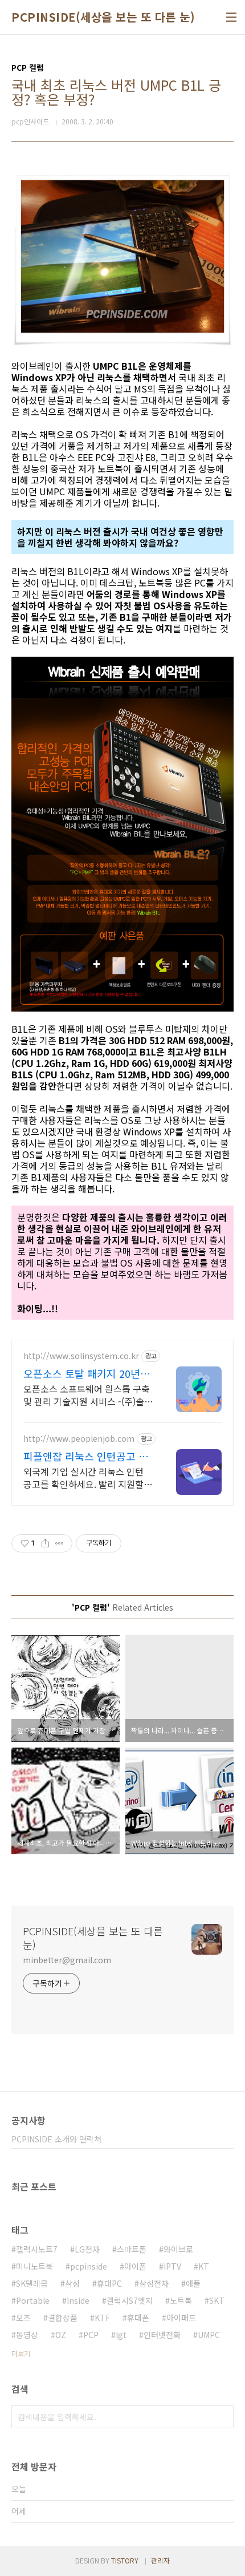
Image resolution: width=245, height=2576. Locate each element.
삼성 (72, 2283)
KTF (102, 2318)
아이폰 (135, 2266)
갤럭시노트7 (37, 2249)
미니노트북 (34, 2266)
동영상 (27, 2335)
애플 (193, 2283)
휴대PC (109, 2283)
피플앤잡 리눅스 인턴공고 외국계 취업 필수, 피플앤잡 (86, 1456)
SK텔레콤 (32, 2283)
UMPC (209, 2335)
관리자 (160, 2560)
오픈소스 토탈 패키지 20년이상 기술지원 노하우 (87, 1373)
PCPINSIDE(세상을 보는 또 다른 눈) (103, 17)
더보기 (21, 2353)
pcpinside (89, 2266)
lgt (121, 2335)
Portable (33, 2300)
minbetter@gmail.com (67, 1960)
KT (204, 2266)
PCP (91, 2335)
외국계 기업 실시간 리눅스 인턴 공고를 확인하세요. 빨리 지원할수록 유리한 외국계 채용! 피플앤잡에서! (88, 1477)
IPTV (172, 2266)
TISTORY (125, 2560)
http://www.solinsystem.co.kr (81, 1356)
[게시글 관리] (60, 1543)
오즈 (23, 2318)
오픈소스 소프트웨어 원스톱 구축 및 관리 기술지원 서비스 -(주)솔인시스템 (88, 1395)
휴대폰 (138, 2318)
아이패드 (181, 2318)
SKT (217, 2300)
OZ (61, 2335)
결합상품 (63, 2318)
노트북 (181, 2300)
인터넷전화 (162, 2335)
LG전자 (87, 2249)
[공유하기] (45, 1543)
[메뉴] (231, 17)
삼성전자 (154, 2283)
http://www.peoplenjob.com (79, 1439)
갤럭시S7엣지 (130, 2300)
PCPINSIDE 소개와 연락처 (56, 2139)
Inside (78, 2300)
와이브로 (178, 2249)
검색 (222, 2417)
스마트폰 (132, 2249)
